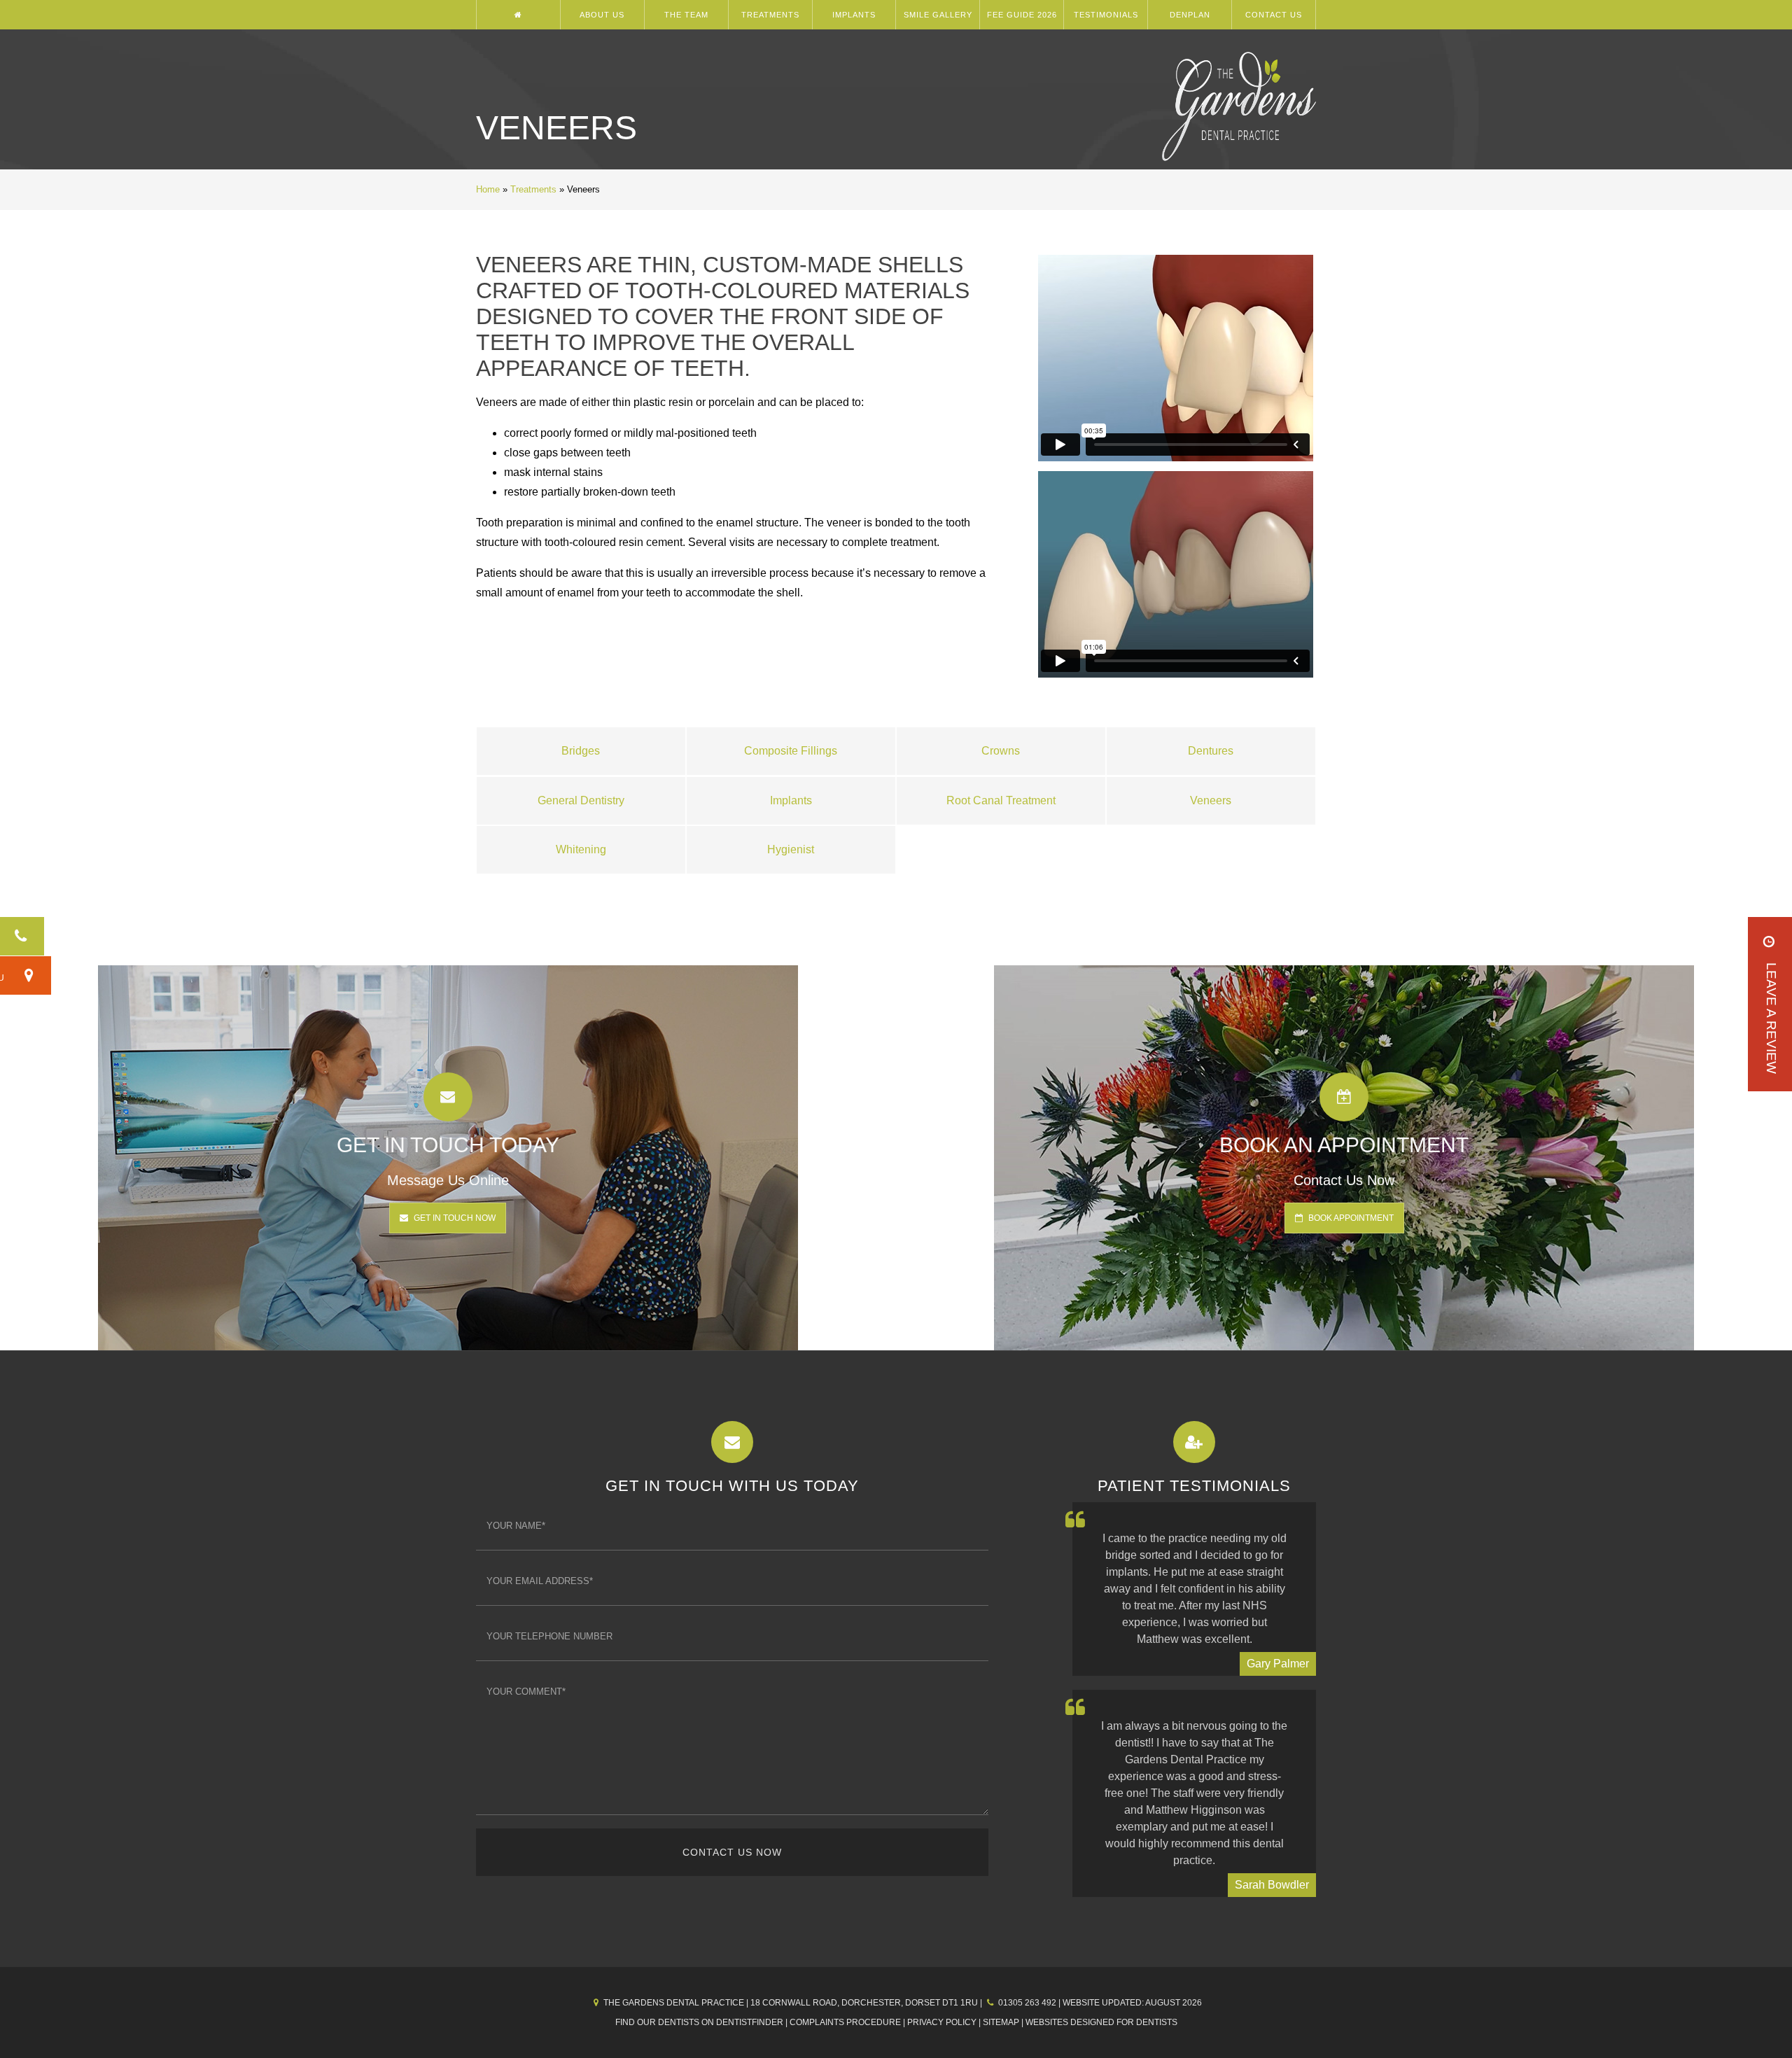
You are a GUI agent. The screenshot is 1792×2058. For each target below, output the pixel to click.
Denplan (1190, 15)
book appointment (1350, 1218)
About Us (602, 15)
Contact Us (1274, 15)
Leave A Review (1771, 1018)
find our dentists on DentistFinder (699, 2022)
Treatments (770, 15)
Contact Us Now (732, 1852)
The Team (686, 15)
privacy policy (942, 2022)
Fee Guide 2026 (1022, 15)
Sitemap (1001, 2022)
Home (488, 189)
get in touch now (454, 1218)
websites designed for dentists (1101, 2022)
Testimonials (1106, 15)
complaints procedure (845, 2022)
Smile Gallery (938, 15)
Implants (854, 15)
